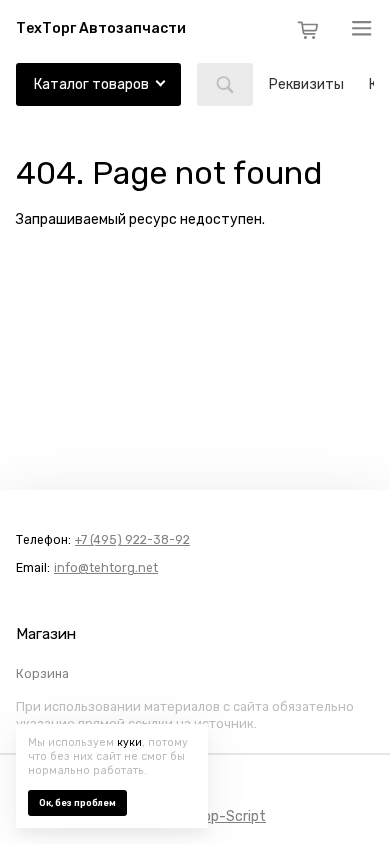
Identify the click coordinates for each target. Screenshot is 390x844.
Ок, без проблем (77, 803)
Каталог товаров (91, 84)
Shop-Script (226, 816)
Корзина (42, 674)
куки (129, 742)
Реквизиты (306, 84)
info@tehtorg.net (106, 568)
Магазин (46, 634)
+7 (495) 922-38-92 (132, 540)
